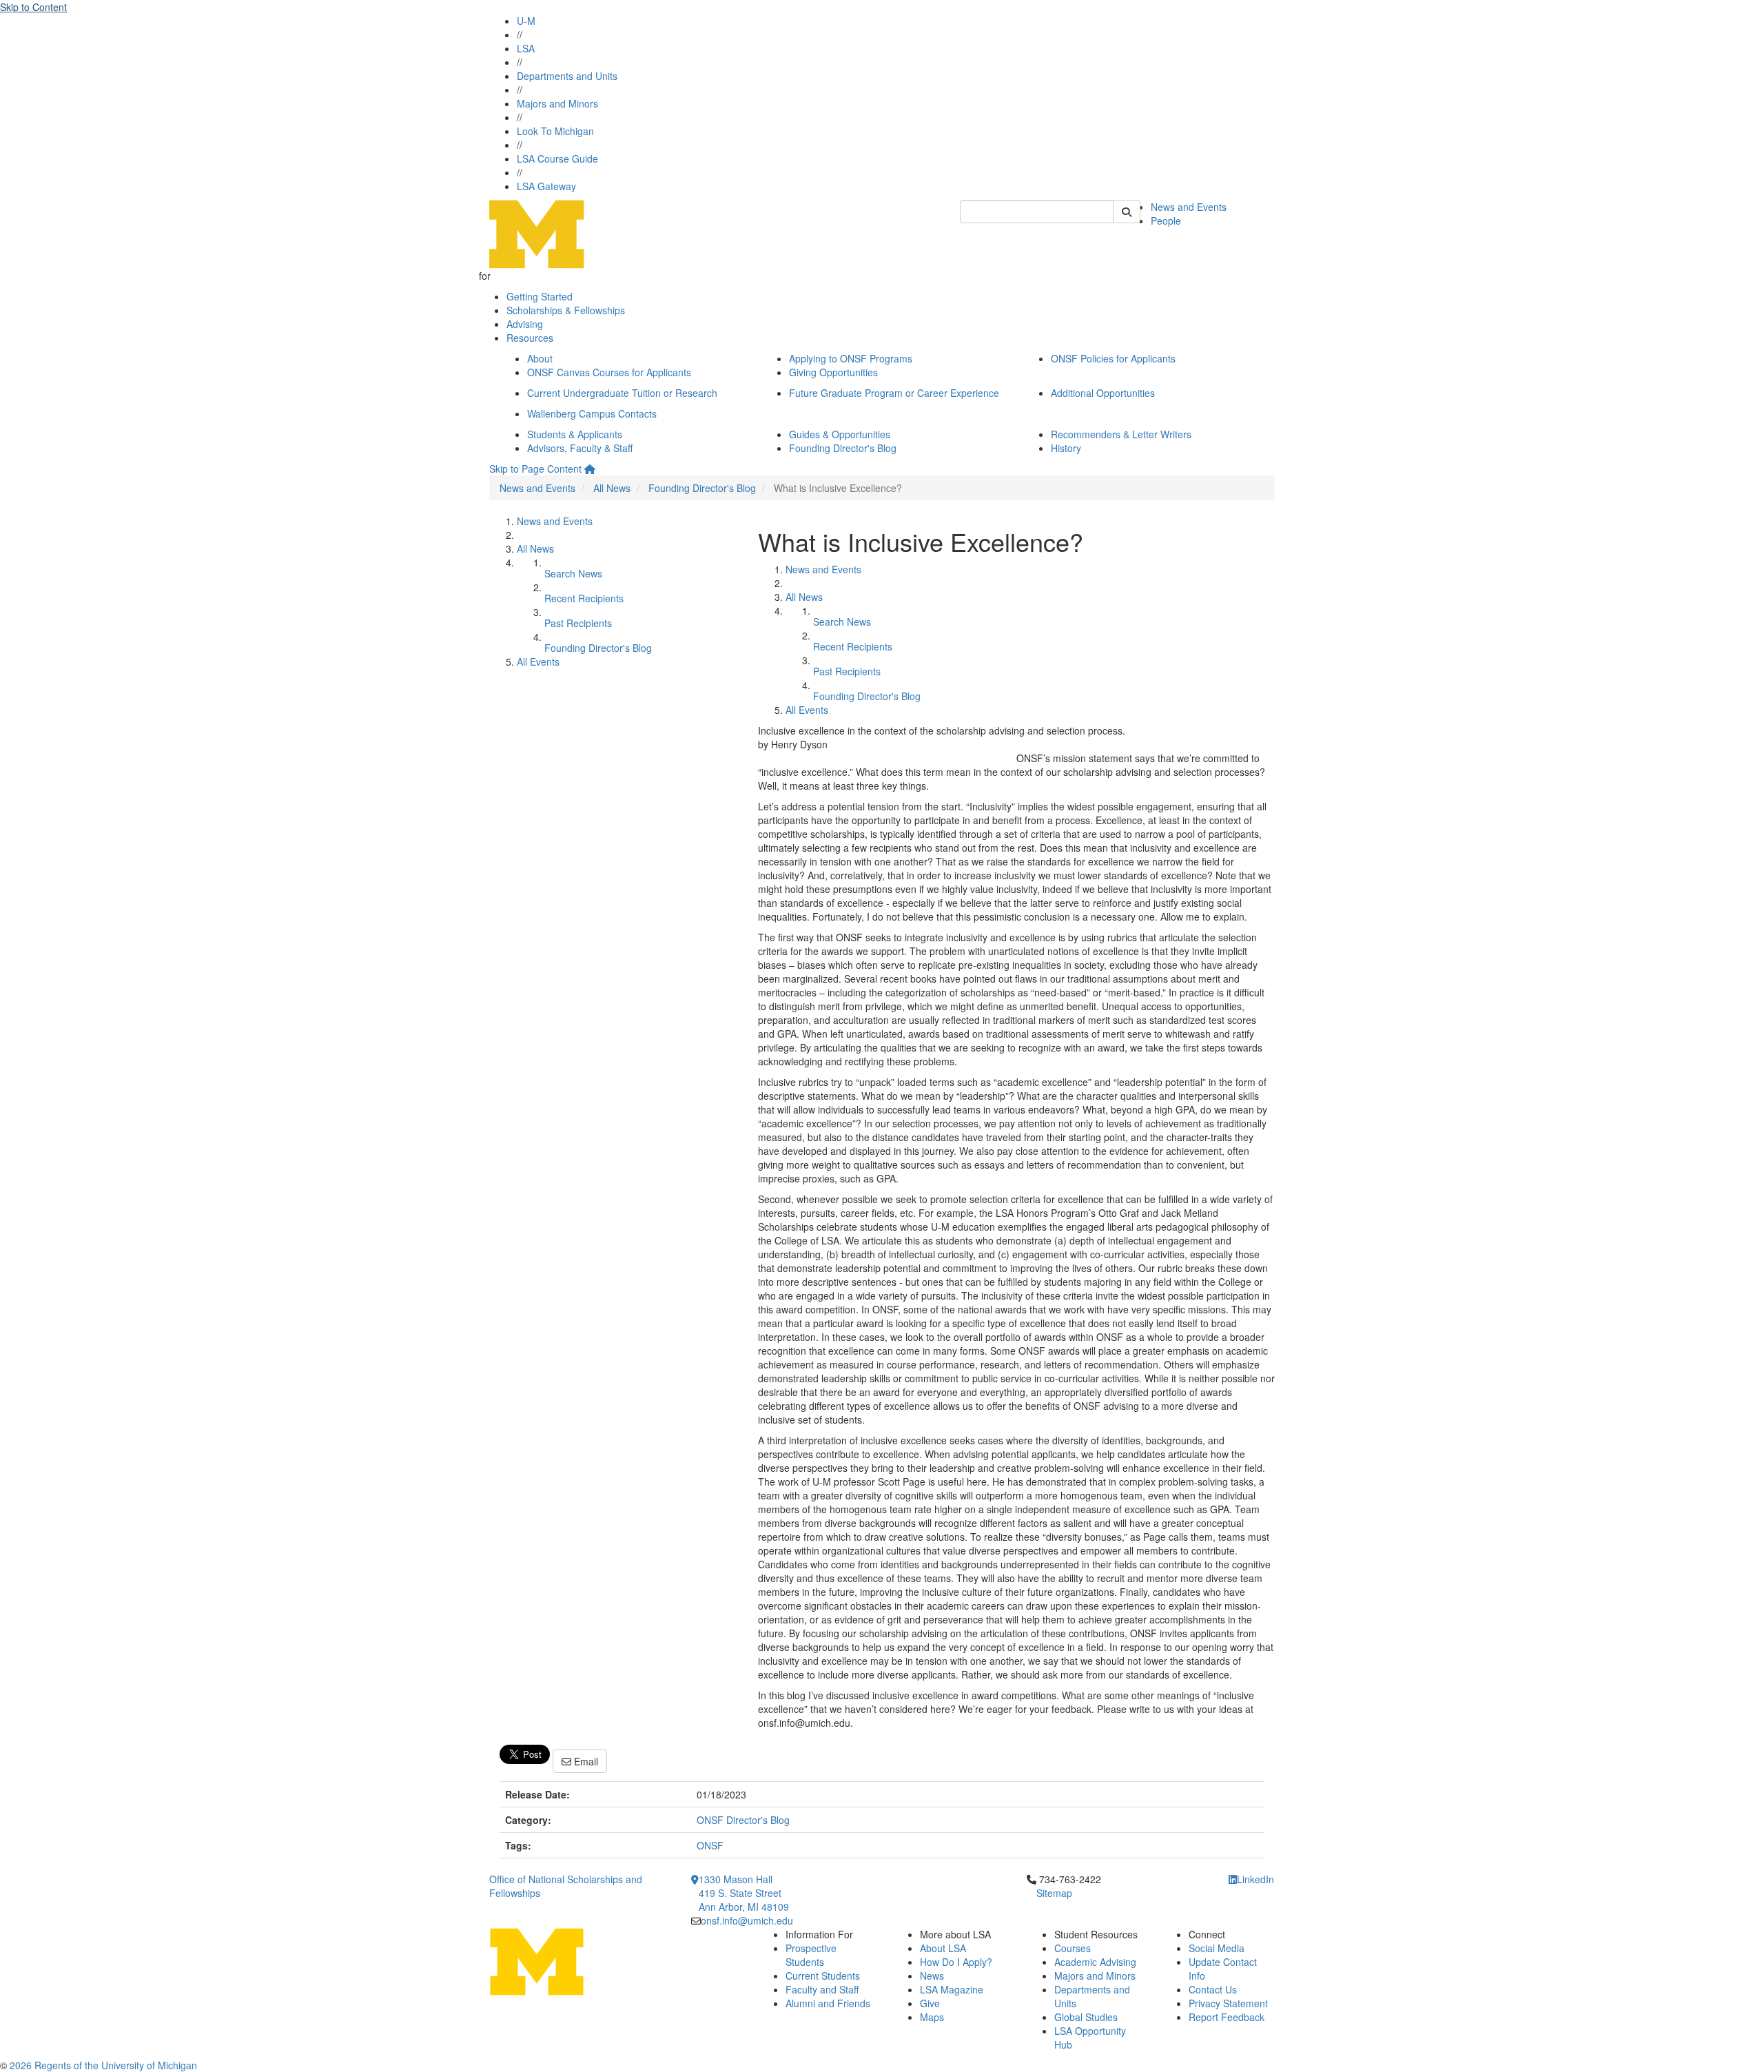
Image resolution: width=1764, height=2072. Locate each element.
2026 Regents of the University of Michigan (103, 2065)
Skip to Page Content (535, 469)
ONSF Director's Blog (743, 1820)
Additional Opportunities (1103, 393)
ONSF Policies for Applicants (1113, 358)
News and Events (1189, 207)
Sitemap (1054, 1893)
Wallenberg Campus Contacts (592, 413)
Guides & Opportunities (840, 434)
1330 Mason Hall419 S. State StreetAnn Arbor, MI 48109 (744, 1893)
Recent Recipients (584, 598)
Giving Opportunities (833, 372)
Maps (932, 2017)
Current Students (823, 1976)
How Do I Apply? (956, 1962)
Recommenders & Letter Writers (1121, 434)
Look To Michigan (555, 131)
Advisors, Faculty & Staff (580, 448)
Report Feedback (1227, 2017)
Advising (525, 324)
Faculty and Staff (822, 1989)
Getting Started (540, 296)
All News (612, 488)
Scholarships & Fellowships (566, 310)
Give (930, 2003)
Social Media (1217, 1948)
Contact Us (1213, 1989)
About (540, 358)
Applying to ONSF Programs (851, 358)
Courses (1073, 1948)
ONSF (710, 1845)
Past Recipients (578, 623)
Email (585, 1761)
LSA (526, 48)
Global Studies (1086, 2017)
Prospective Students (811, 1955)
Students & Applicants (575, 434)
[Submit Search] (1127, 212)
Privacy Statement (1228, 2003)
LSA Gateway (546, 186)
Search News (573, 573)
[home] (590, 469)
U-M (526, 21)
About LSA (943, 1948)
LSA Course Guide (557, 158)
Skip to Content (33, 7)
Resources (530, 338)
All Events (538, 661)
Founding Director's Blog (843, 448)
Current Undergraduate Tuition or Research (622, 393)
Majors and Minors (557, 103)
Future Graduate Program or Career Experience (894, 393)
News (932, 1976)
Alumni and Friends (828, 2003)
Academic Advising (1095, 1962)
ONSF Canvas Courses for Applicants (609, 372)
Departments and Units (567, 76)
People (1166, 220)
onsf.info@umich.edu (747, 1920)
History (1066, 448)
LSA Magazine (952, 1989)
